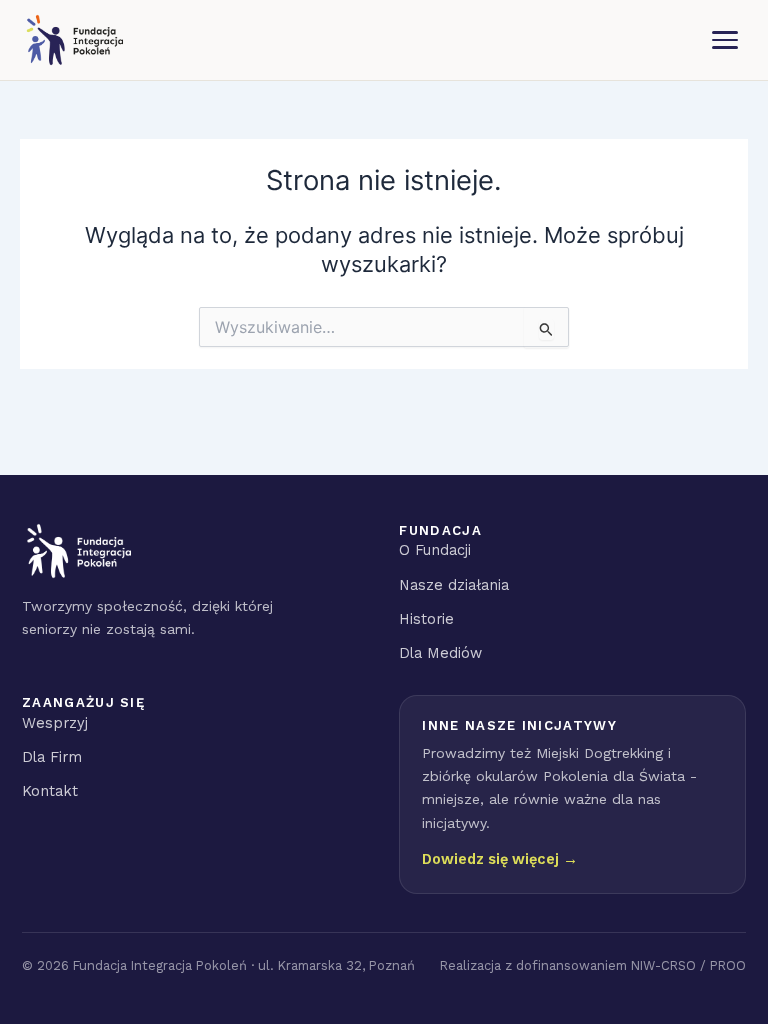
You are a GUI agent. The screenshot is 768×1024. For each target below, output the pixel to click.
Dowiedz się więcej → (500, 859)
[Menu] (725, 40)
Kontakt (50, 791)
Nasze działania (454, 585)
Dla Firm (52, 757)
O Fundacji (435, 550)
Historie (426, 619)
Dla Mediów (440, 653)
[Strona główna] (73, 40)
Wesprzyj (55, 723)
